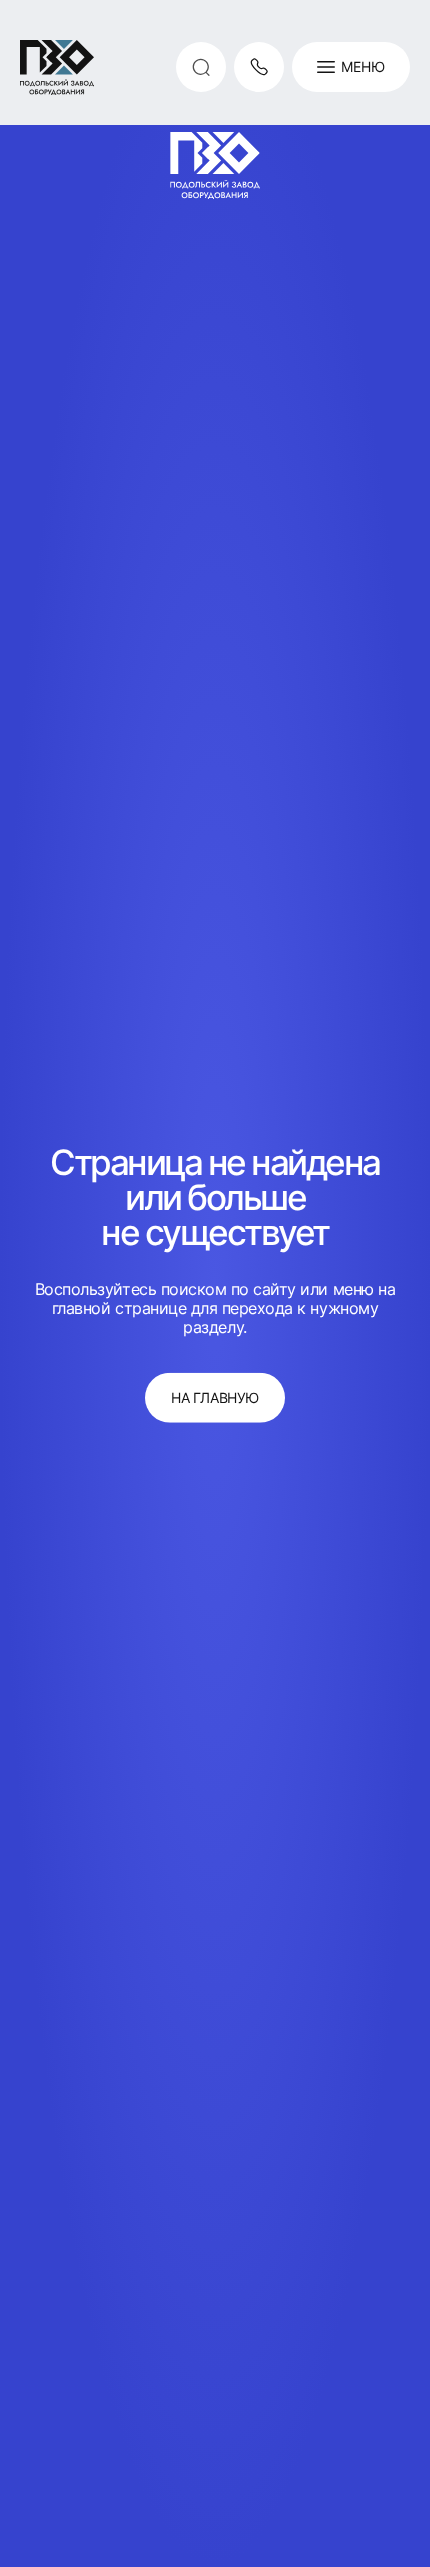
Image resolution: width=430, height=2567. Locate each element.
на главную (214, 1397)
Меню (363, 66)
